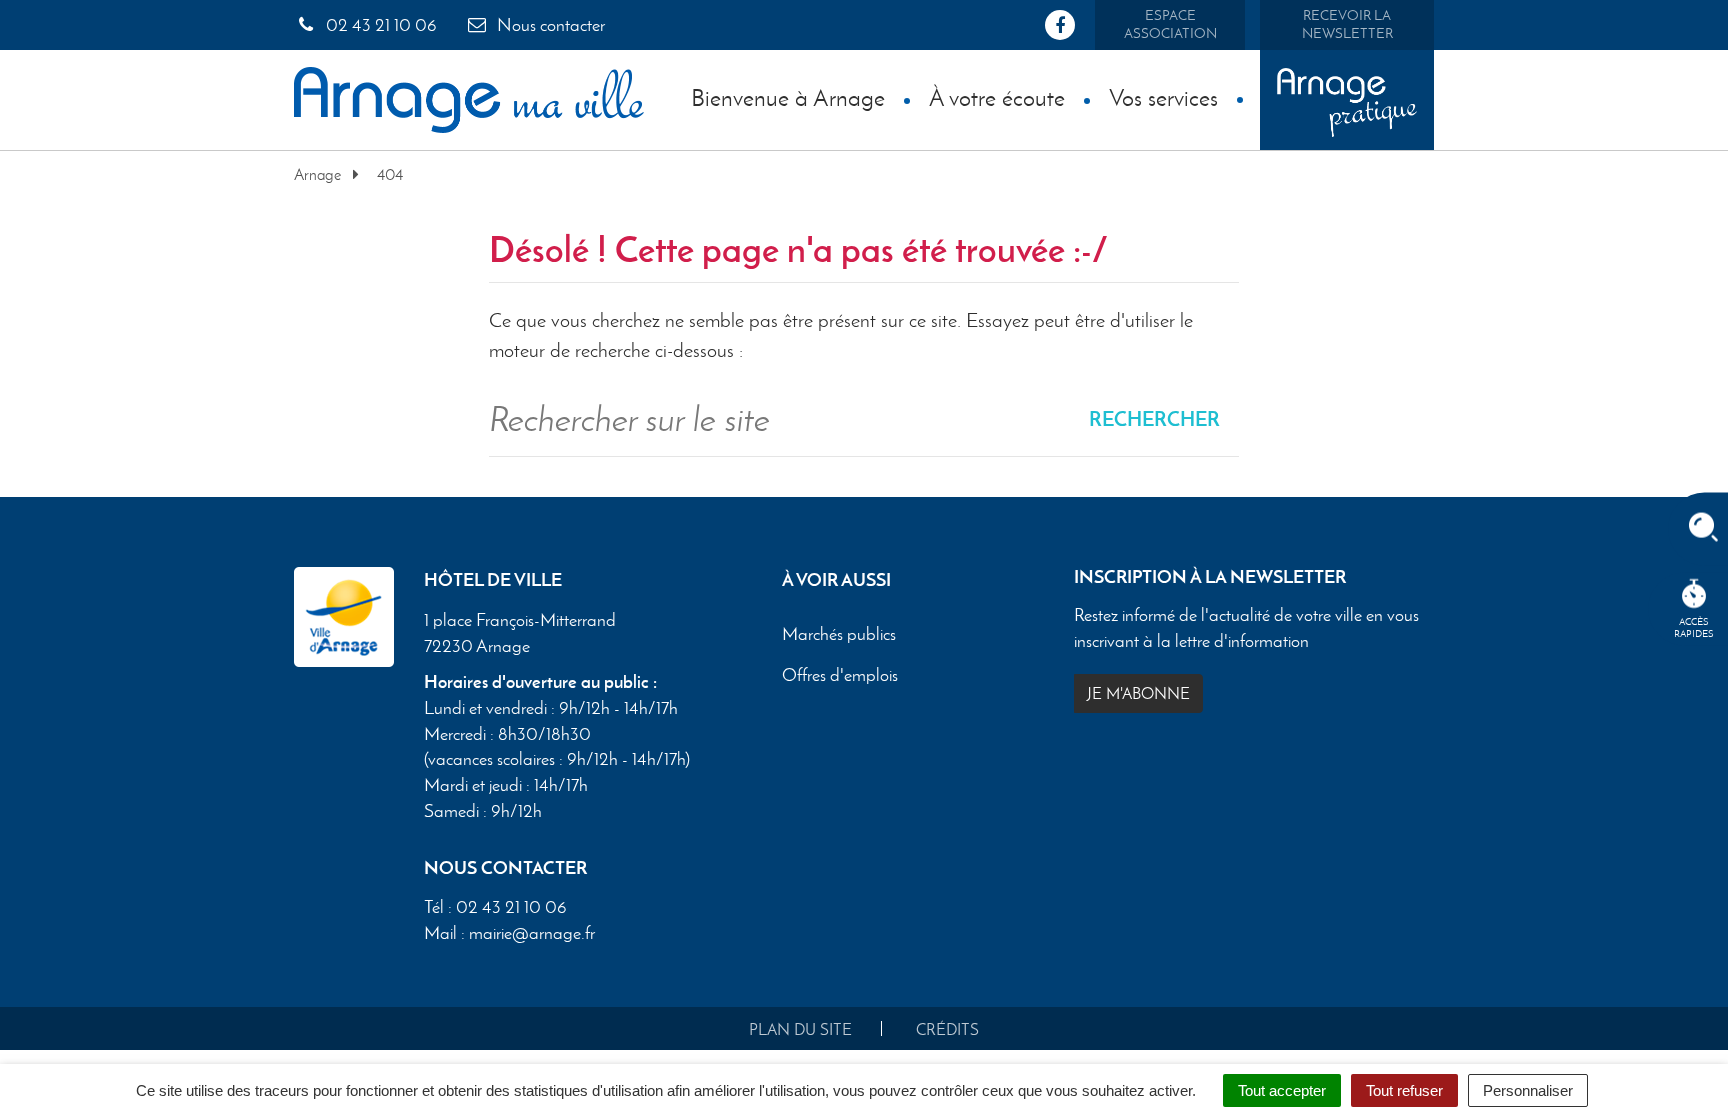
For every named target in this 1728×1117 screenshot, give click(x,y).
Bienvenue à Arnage (788, 97)
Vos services (1163, 97)
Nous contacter (549, 25)
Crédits (947, 1029)
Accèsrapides (1694, 627)
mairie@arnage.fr (532, 933)
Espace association (1170, 24)
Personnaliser (1528, 1090)
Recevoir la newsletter (1347, 24)
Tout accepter (1282, 1090)
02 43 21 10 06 (379, 25)
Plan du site (800, 1029)
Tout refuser (1404, 1090)
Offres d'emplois (840, 675)
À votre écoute (997, 97)
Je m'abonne (1138, 693)
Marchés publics (839, 634)
